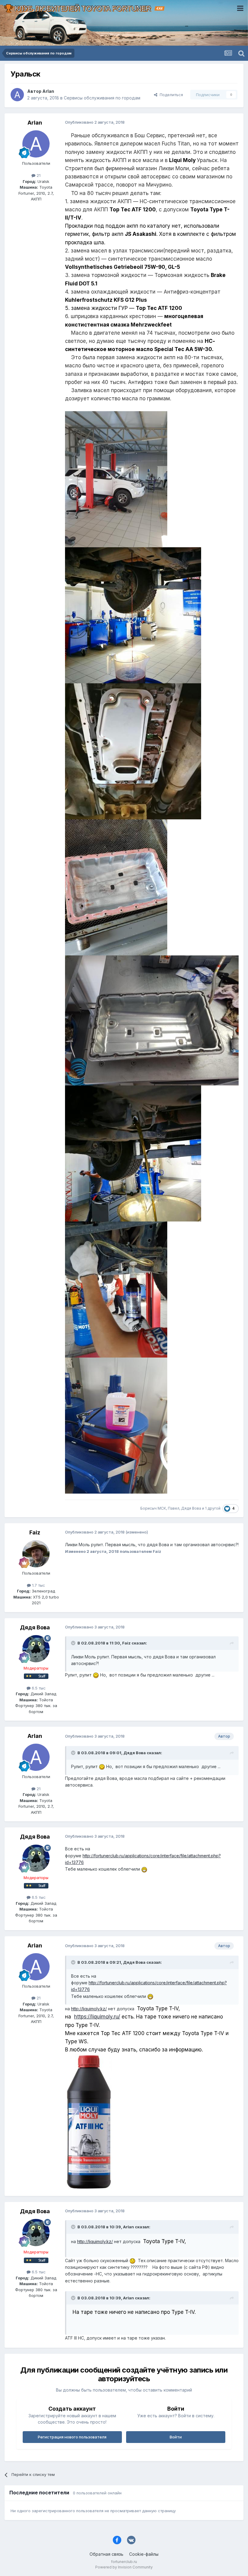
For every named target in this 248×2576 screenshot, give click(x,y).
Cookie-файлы (144, 2554)
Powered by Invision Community (124, 2567)
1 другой (213, 1508)
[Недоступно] (116, 478)
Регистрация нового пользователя (72, 2437)
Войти (176, 2437)
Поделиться (170, 95)
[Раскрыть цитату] (74, 1643)
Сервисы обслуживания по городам (102, 98)
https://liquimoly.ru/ (97, 2017)
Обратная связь (106, 2554)
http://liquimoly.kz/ (89, 2009)
